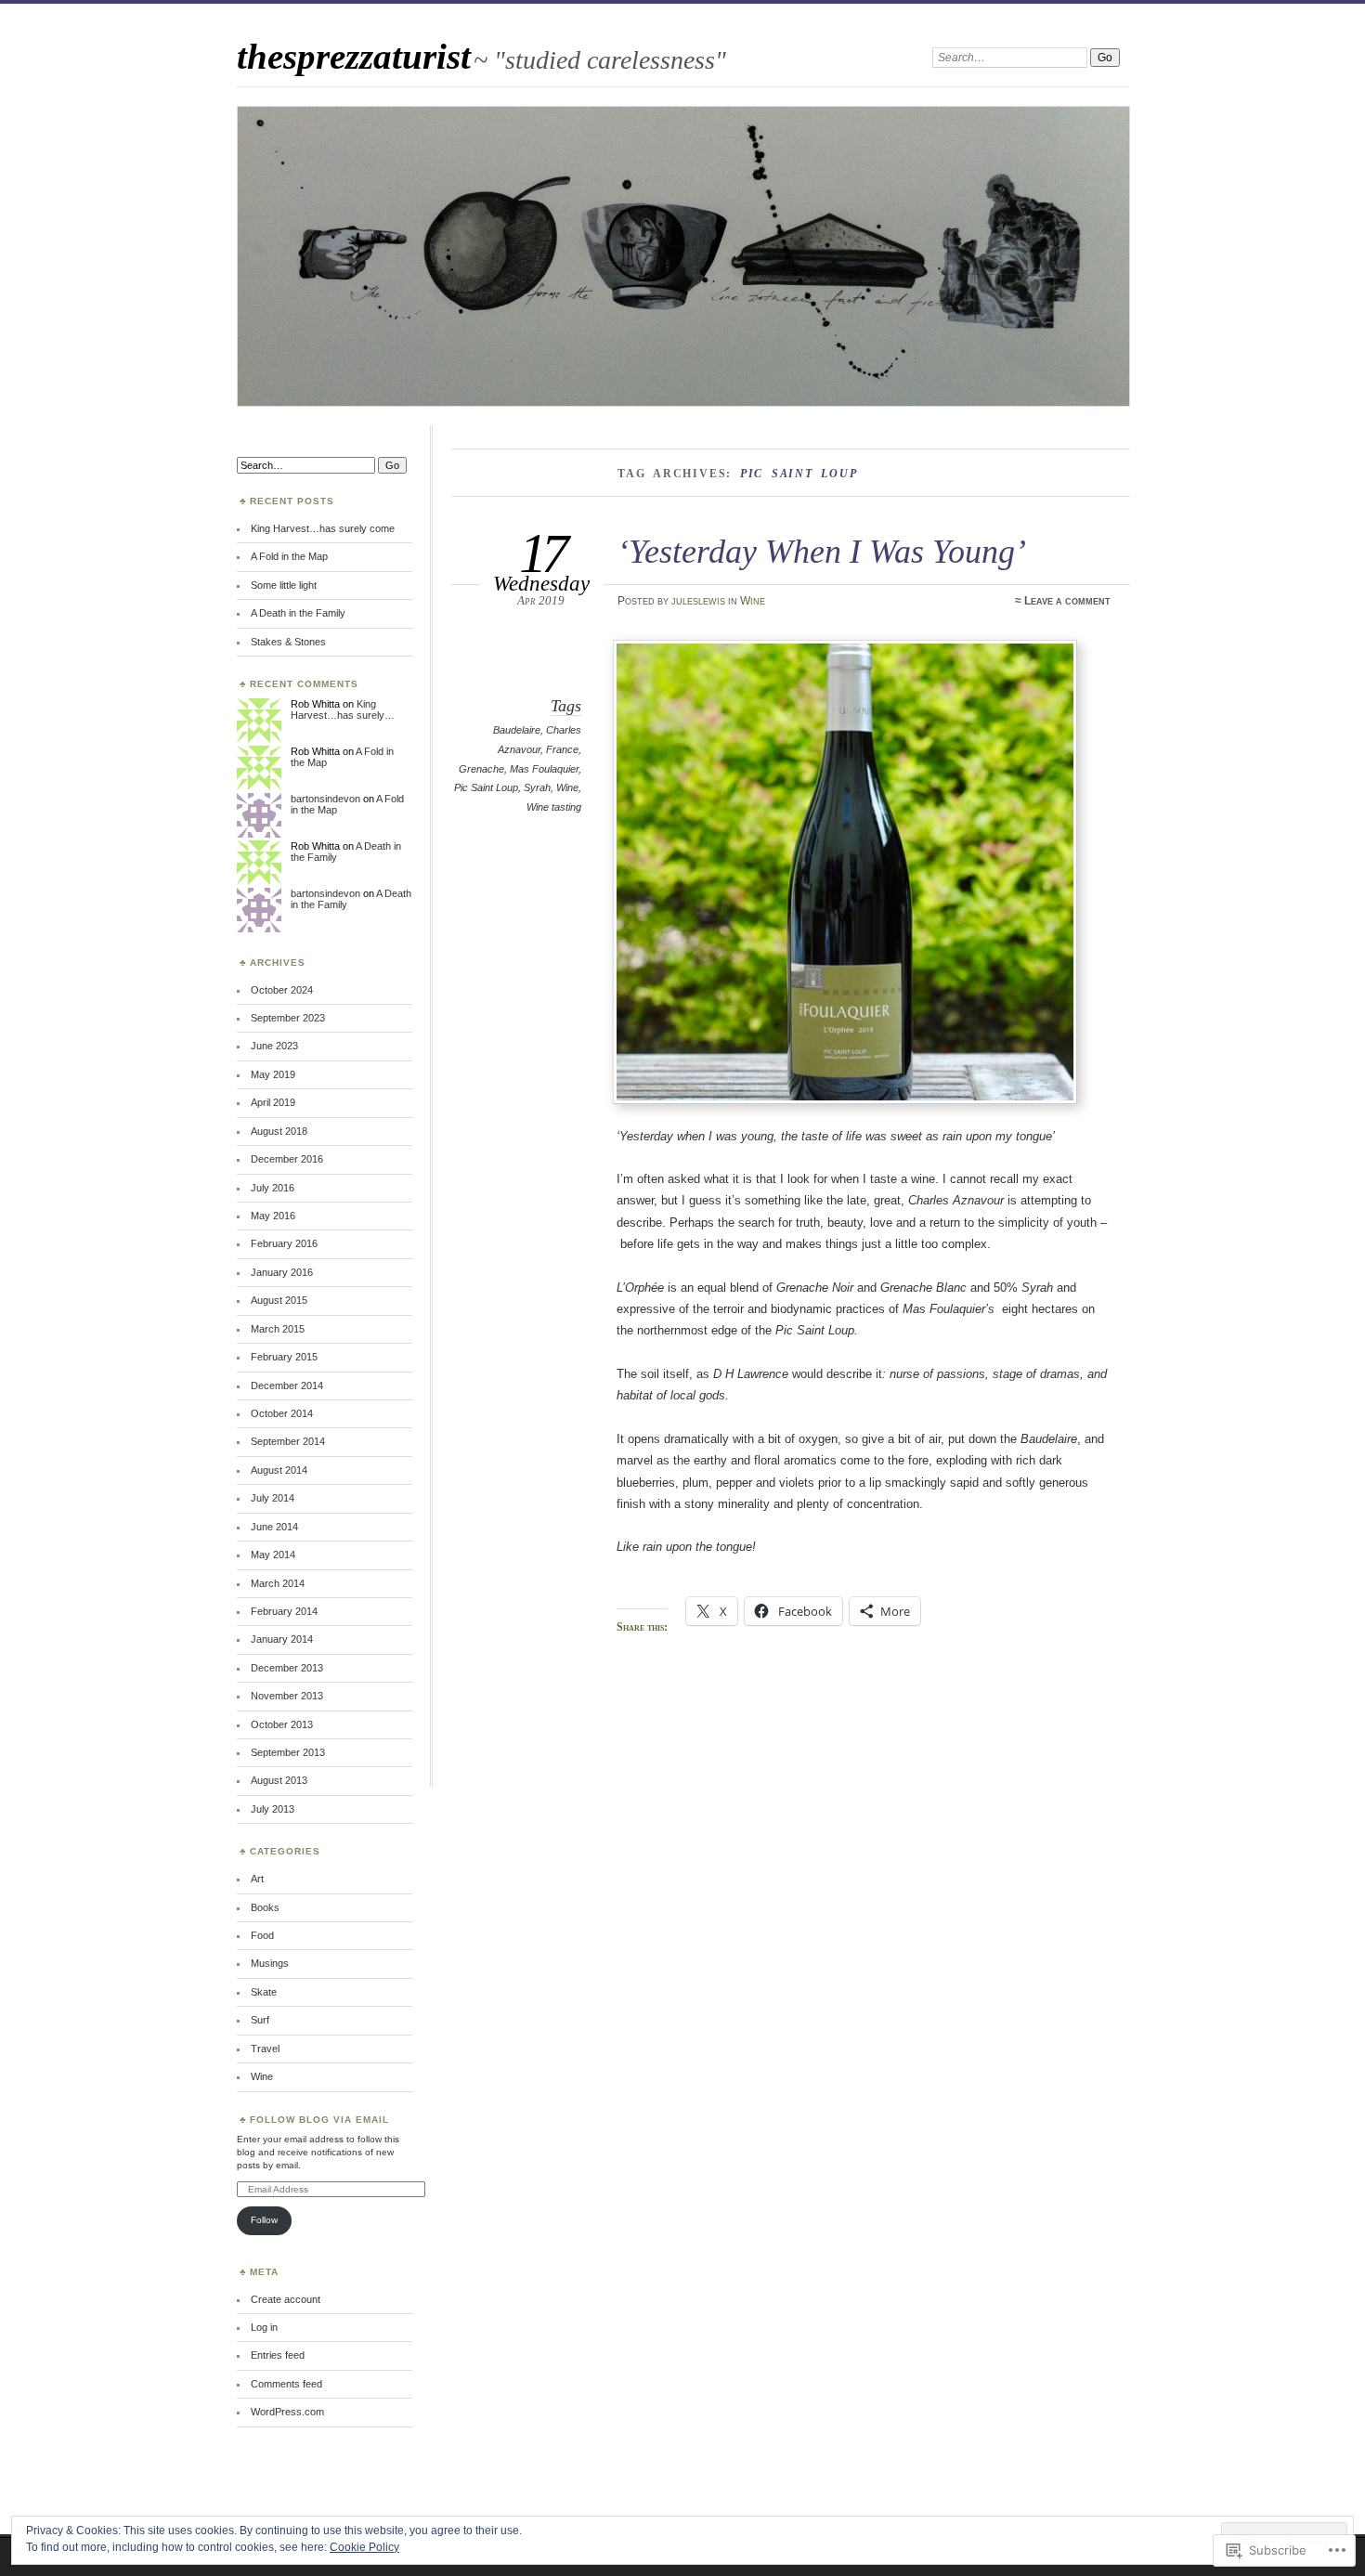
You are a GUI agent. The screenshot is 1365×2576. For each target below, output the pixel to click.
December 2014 (287, 1386)
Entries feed (278, 2355)
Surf (260, 2020)
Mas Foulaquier (544, 769)
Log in (264, 2327)
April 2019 (273, 1102)
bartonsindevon (325, 799)
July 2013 (273, 1809)
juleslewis (698, 601)
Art (257, 1879)
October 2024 (282, 990)
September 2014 (288, 1441)
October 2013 (282, 1724)
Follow (264, 2220)
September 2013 (288, 1752)
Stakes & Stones (288, 642)
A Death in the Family (298, 613)
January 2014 (282, 1639)
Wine (753, 601)
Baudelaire (517, 730)
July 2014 (273, 1498)
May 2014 (273, 1555)
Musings (270, 1963)
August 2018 (279, 1131)
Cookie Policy (364, 2547)
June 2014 (274, 1527)
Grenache (481, 769)
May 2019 (273, 1074)
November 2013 (287, 1696)
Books (265, 1907)
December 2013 (287, 1668)
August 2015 (279, 1300)
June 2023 (274, 1046)
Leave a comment (1067, 601)
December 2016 (287, 1159)
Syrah (537, 787)
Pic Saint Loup (486, 787)
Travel (265, 2049)
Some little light (284, 585)
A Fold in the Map (289, 556)
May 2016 (273, 1216)
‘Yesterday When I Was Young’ (822, 551)
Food (262, 1935)
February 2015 (284, 1357)
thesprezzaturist (354, 56)
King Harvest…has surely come (323, 528)
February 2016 (284, 1243)
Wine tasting (554, 807)
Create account (286, 2299)
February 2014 (284, 1611)
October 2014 (282, 1413)
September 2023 (288, 1018)
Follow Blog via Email (319, 2120)
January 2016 (282, 1272)
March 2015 (278, 1329)
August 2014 (279, 1470)
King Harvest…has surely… (343, 709)
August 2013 (279, 1780)
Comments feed (286, 2384)
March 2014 (278, 1583)
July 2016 (273, 1188)
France (562, 749)
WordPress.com (287, 2412)
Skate (264, 1992)
